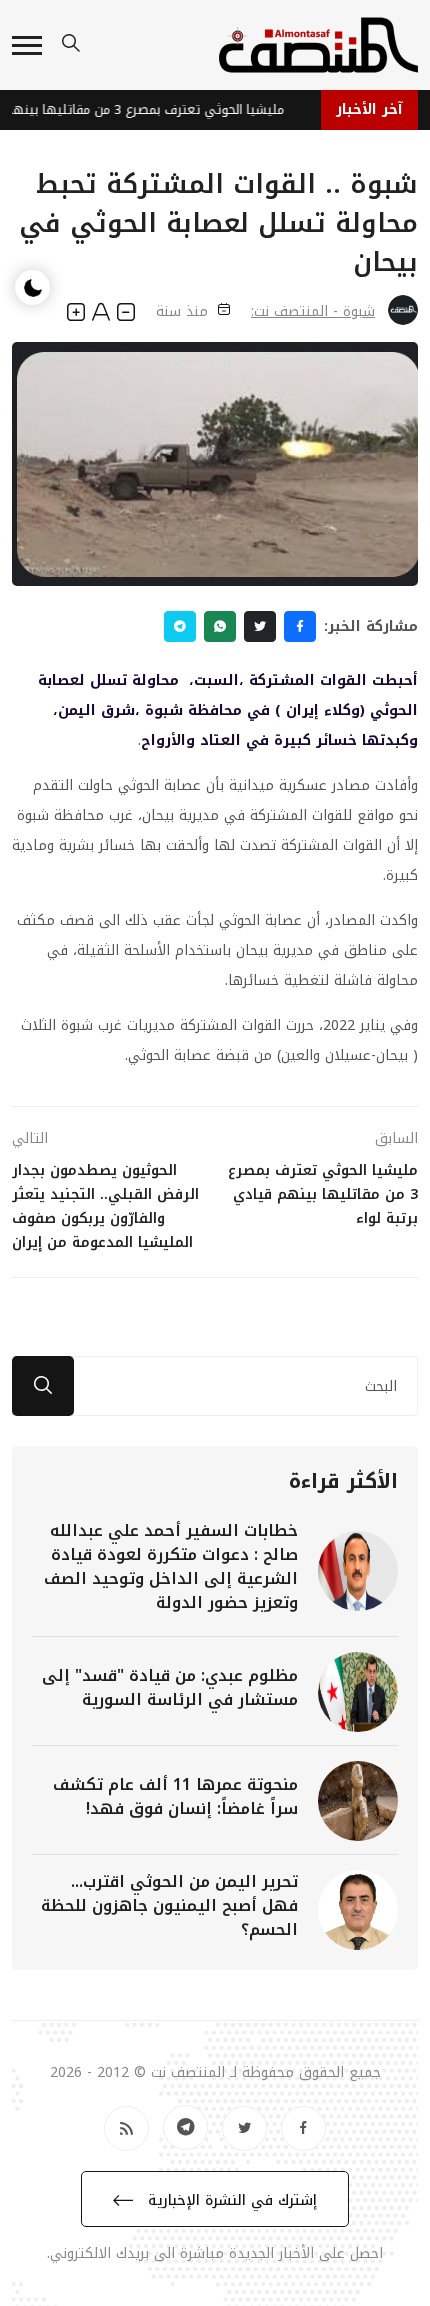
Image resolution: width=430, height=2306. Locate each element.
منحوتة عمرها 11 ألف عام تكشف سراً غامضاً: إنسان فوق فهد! (175, 1796)
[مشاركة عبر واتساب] (220, 626)
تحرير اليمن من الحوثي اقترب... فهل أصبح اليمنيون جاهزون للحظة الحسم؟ (169, 1905)
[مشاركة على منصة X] (260, 626)
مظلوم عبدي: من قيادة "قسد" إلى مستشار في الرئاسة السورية (170, 1687)
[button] (27, 45)
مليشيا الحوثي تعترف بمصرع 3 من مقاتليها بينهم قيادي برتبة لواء (147, 109)
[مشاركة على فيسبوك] (300, 626)
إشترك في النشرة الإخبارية (230, 2200)
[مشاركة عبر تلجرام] (180, 626)
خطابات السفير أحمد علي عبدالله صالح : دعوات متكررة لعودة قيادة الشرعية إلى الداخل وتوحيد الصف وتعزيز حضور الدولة (171, 1566)
